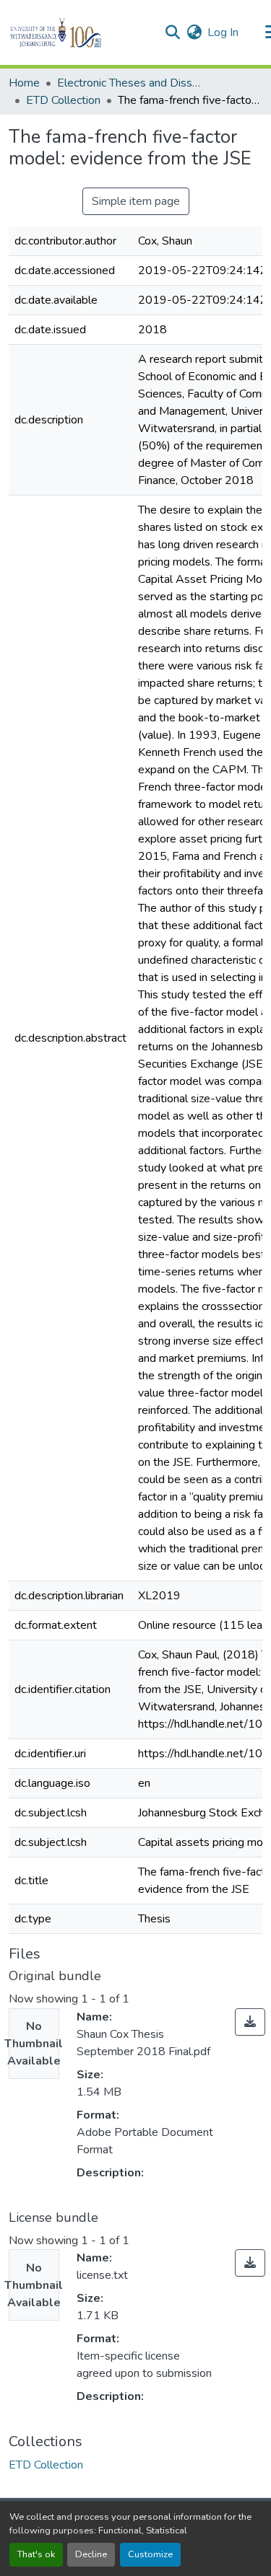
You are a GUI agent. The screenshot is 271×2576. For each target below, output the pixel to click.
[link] (250, 2022)
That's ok (36, 2554)
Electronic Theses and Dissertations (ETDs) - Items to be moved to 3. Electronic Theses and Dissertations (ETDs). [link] (129, 83)
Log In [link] (223, 32)
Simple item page (136, 201)
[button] (81, 32)
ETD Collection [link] (63, 100)
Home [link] (24, 83)
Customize (150, 2554)
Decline (91, 2554)
